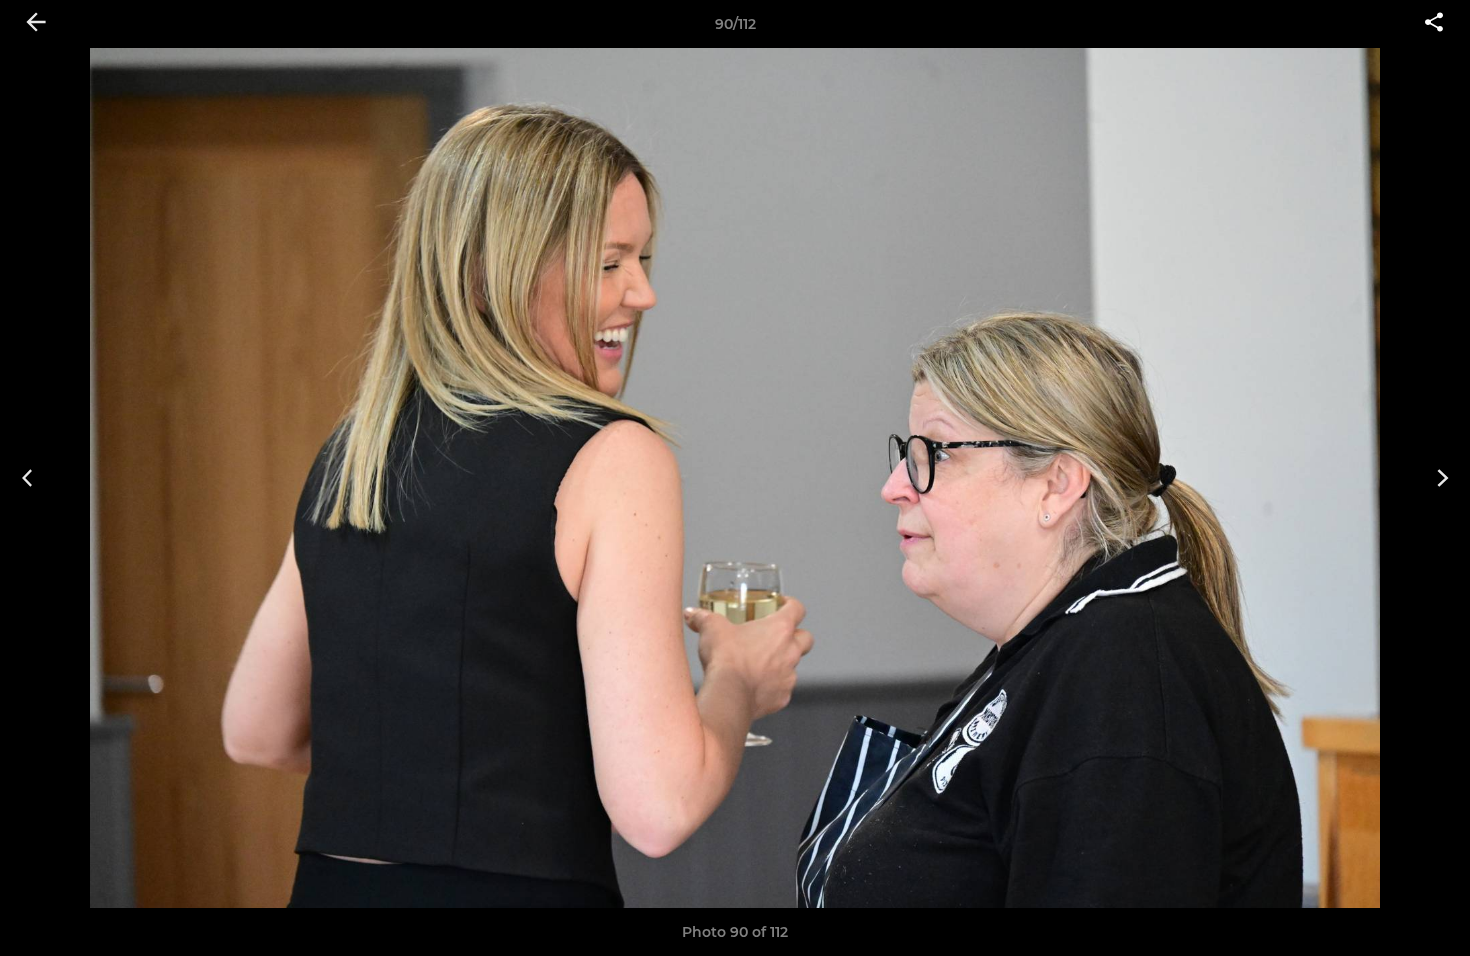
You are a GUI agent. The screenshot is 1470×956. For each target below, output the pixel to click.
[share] (1434, 24)
